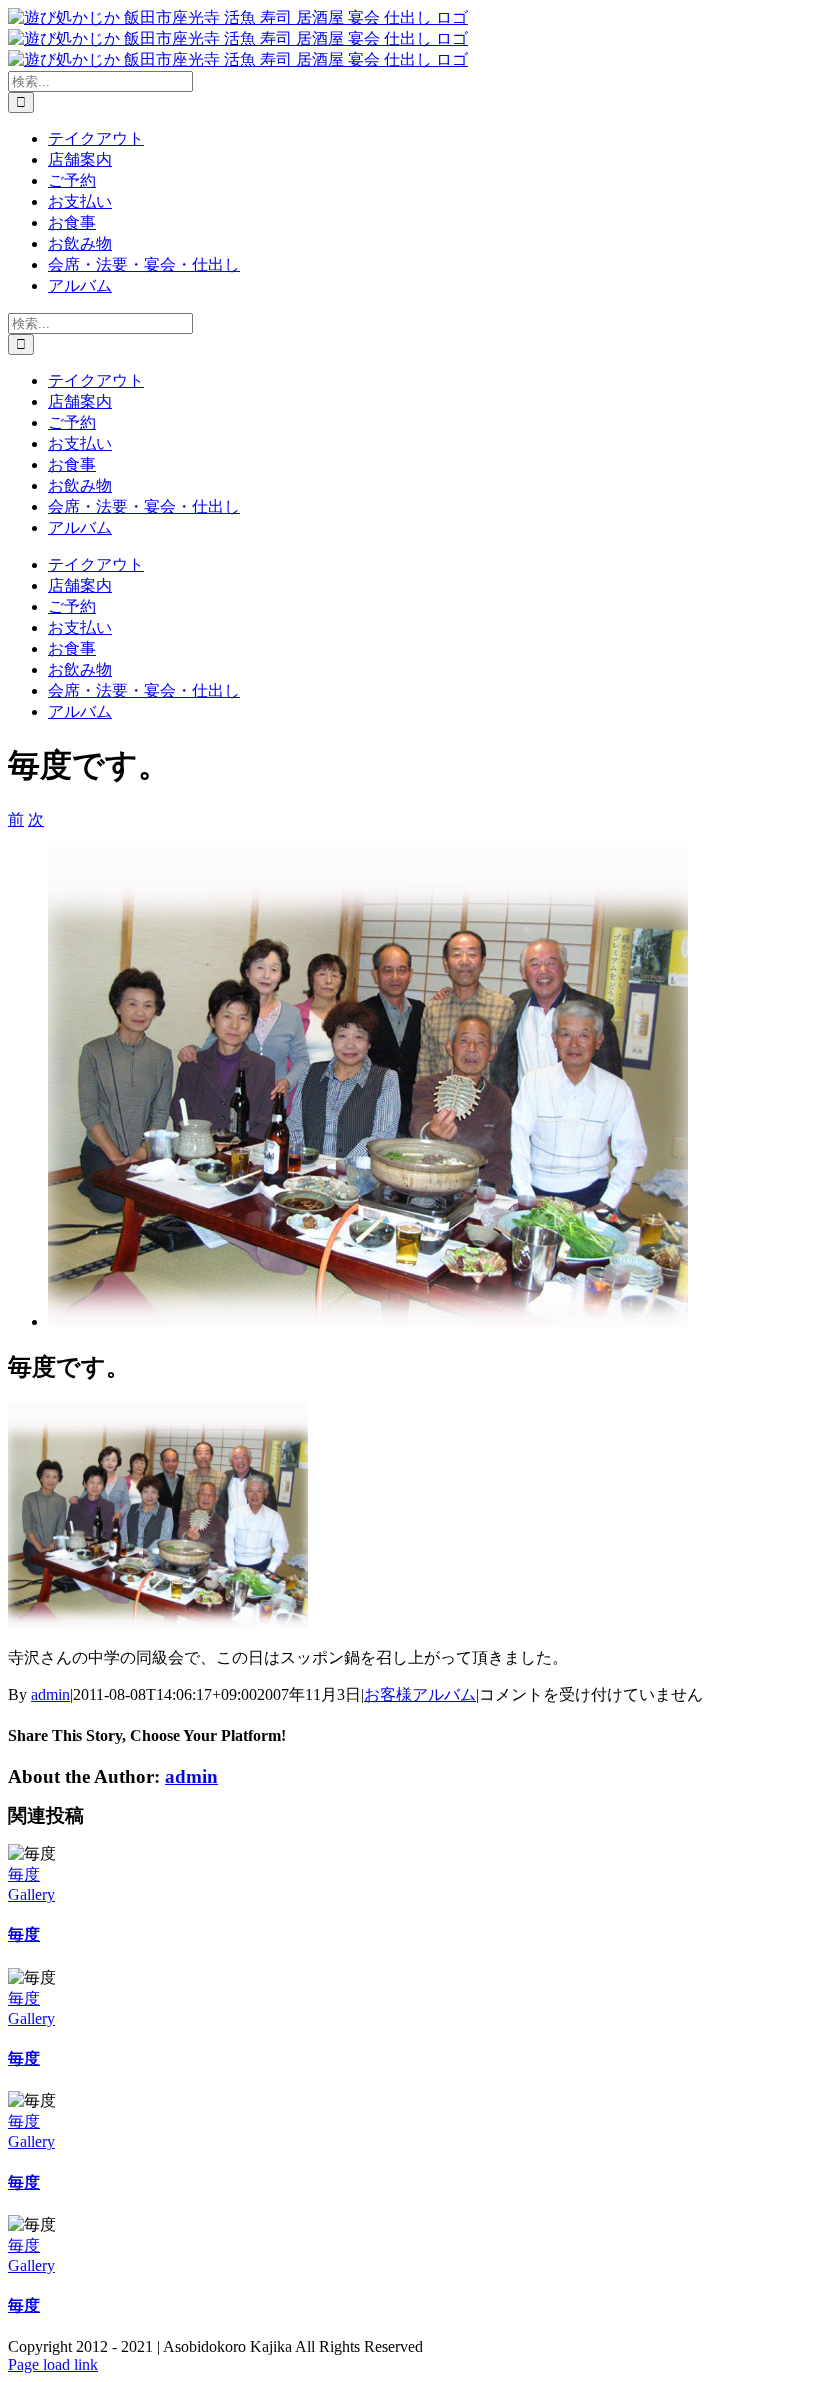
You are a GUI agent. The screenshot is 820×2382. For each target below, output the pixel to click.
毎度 (24, 1874)
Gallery (31, 1894)
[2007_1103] (368, 1321)
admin (50, 1694)
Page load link (53, 2364)
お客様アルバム (420, 1694)
